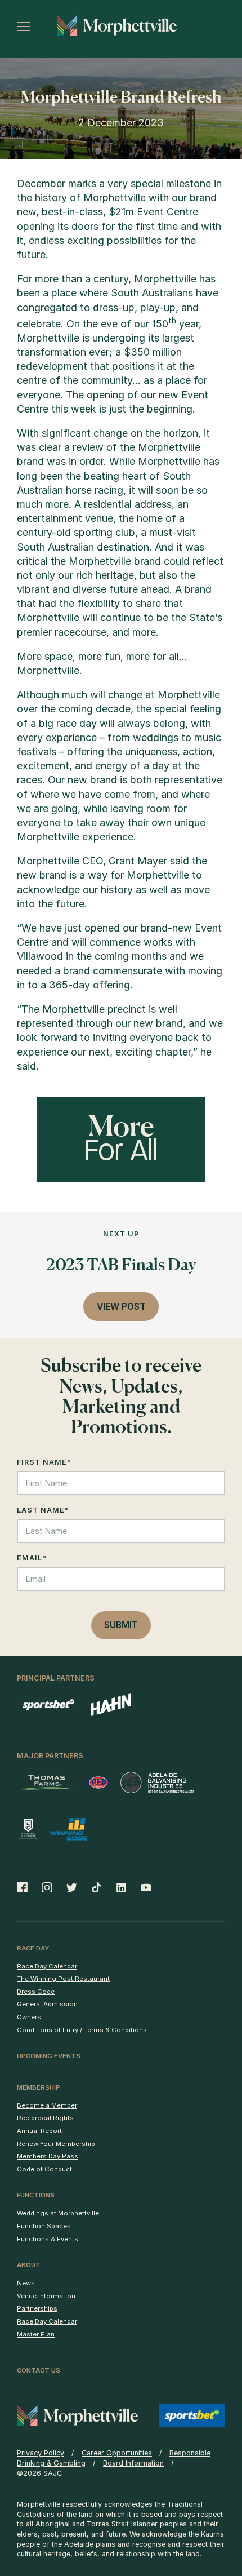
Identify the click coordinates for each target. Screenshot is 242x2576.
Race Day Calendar (47, 1966)
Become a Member (47, 2105)
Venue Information (46, 2296)
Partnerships (37, 2308)
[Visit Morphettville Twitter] (72, 1887)
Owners (29, 2017)
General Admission (47, 2004)
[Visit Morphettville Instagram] (47, 1887)
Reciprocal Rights (45, 2118)
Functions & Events (48, 2239)
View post (121, 1307)
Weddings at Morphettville (58, 2213)
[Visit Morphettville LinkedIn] (122, 1887)
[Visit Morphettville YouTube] (143, 1887)
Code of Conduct (44, 2169)
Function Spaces (44, 2226)
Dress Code (36, 1992)
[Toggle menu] (23, 26)
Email (32, 1558)
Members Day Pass (48, 2156)
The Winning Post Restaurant (63, 1979)
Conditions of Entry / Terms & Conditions (82, 2030)
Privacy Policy (41, 2453)
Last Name (43, 1510)
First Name (44, 1462)
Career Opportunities (117, 2453)
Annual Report (39, 2131)
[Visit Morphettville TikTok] (97, 1887)
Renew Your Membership (56, 2144)
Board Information (133, 2463)
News (26, 2283)
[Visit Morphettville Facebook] (26, 1887)
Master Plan (36, 2334)
